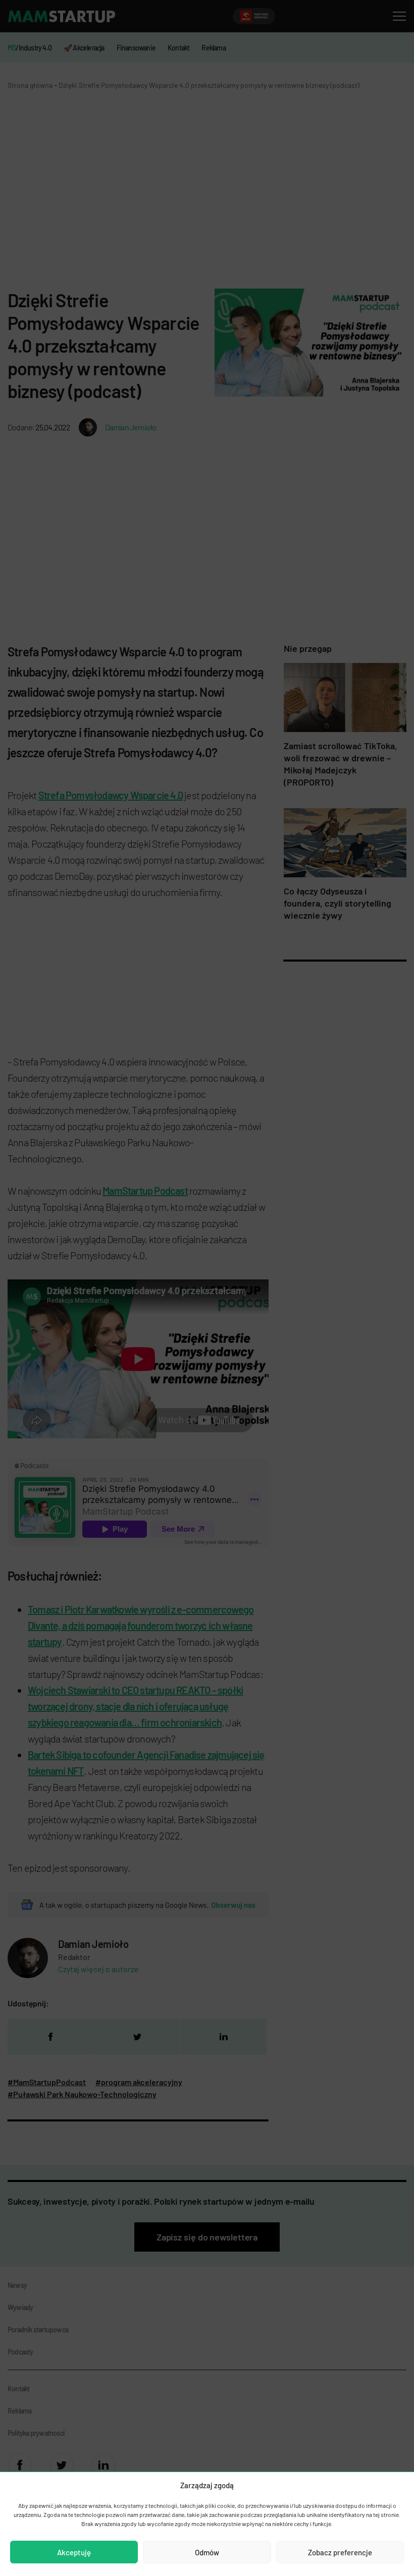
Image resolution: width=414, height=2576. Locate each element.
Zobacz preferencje (340, 2552)
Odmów (207, 2552)
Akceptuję (74, 2552)
